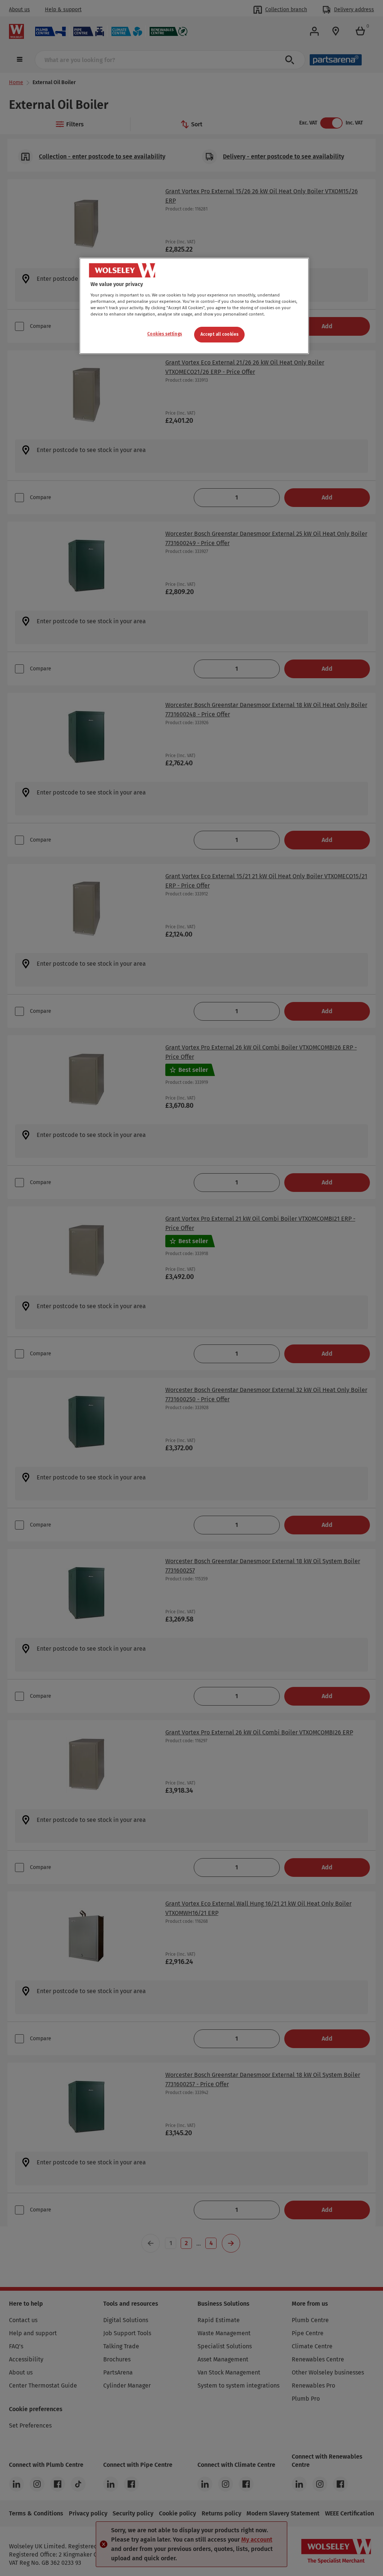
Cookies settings (165, 334)
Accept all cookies (219, 334)
